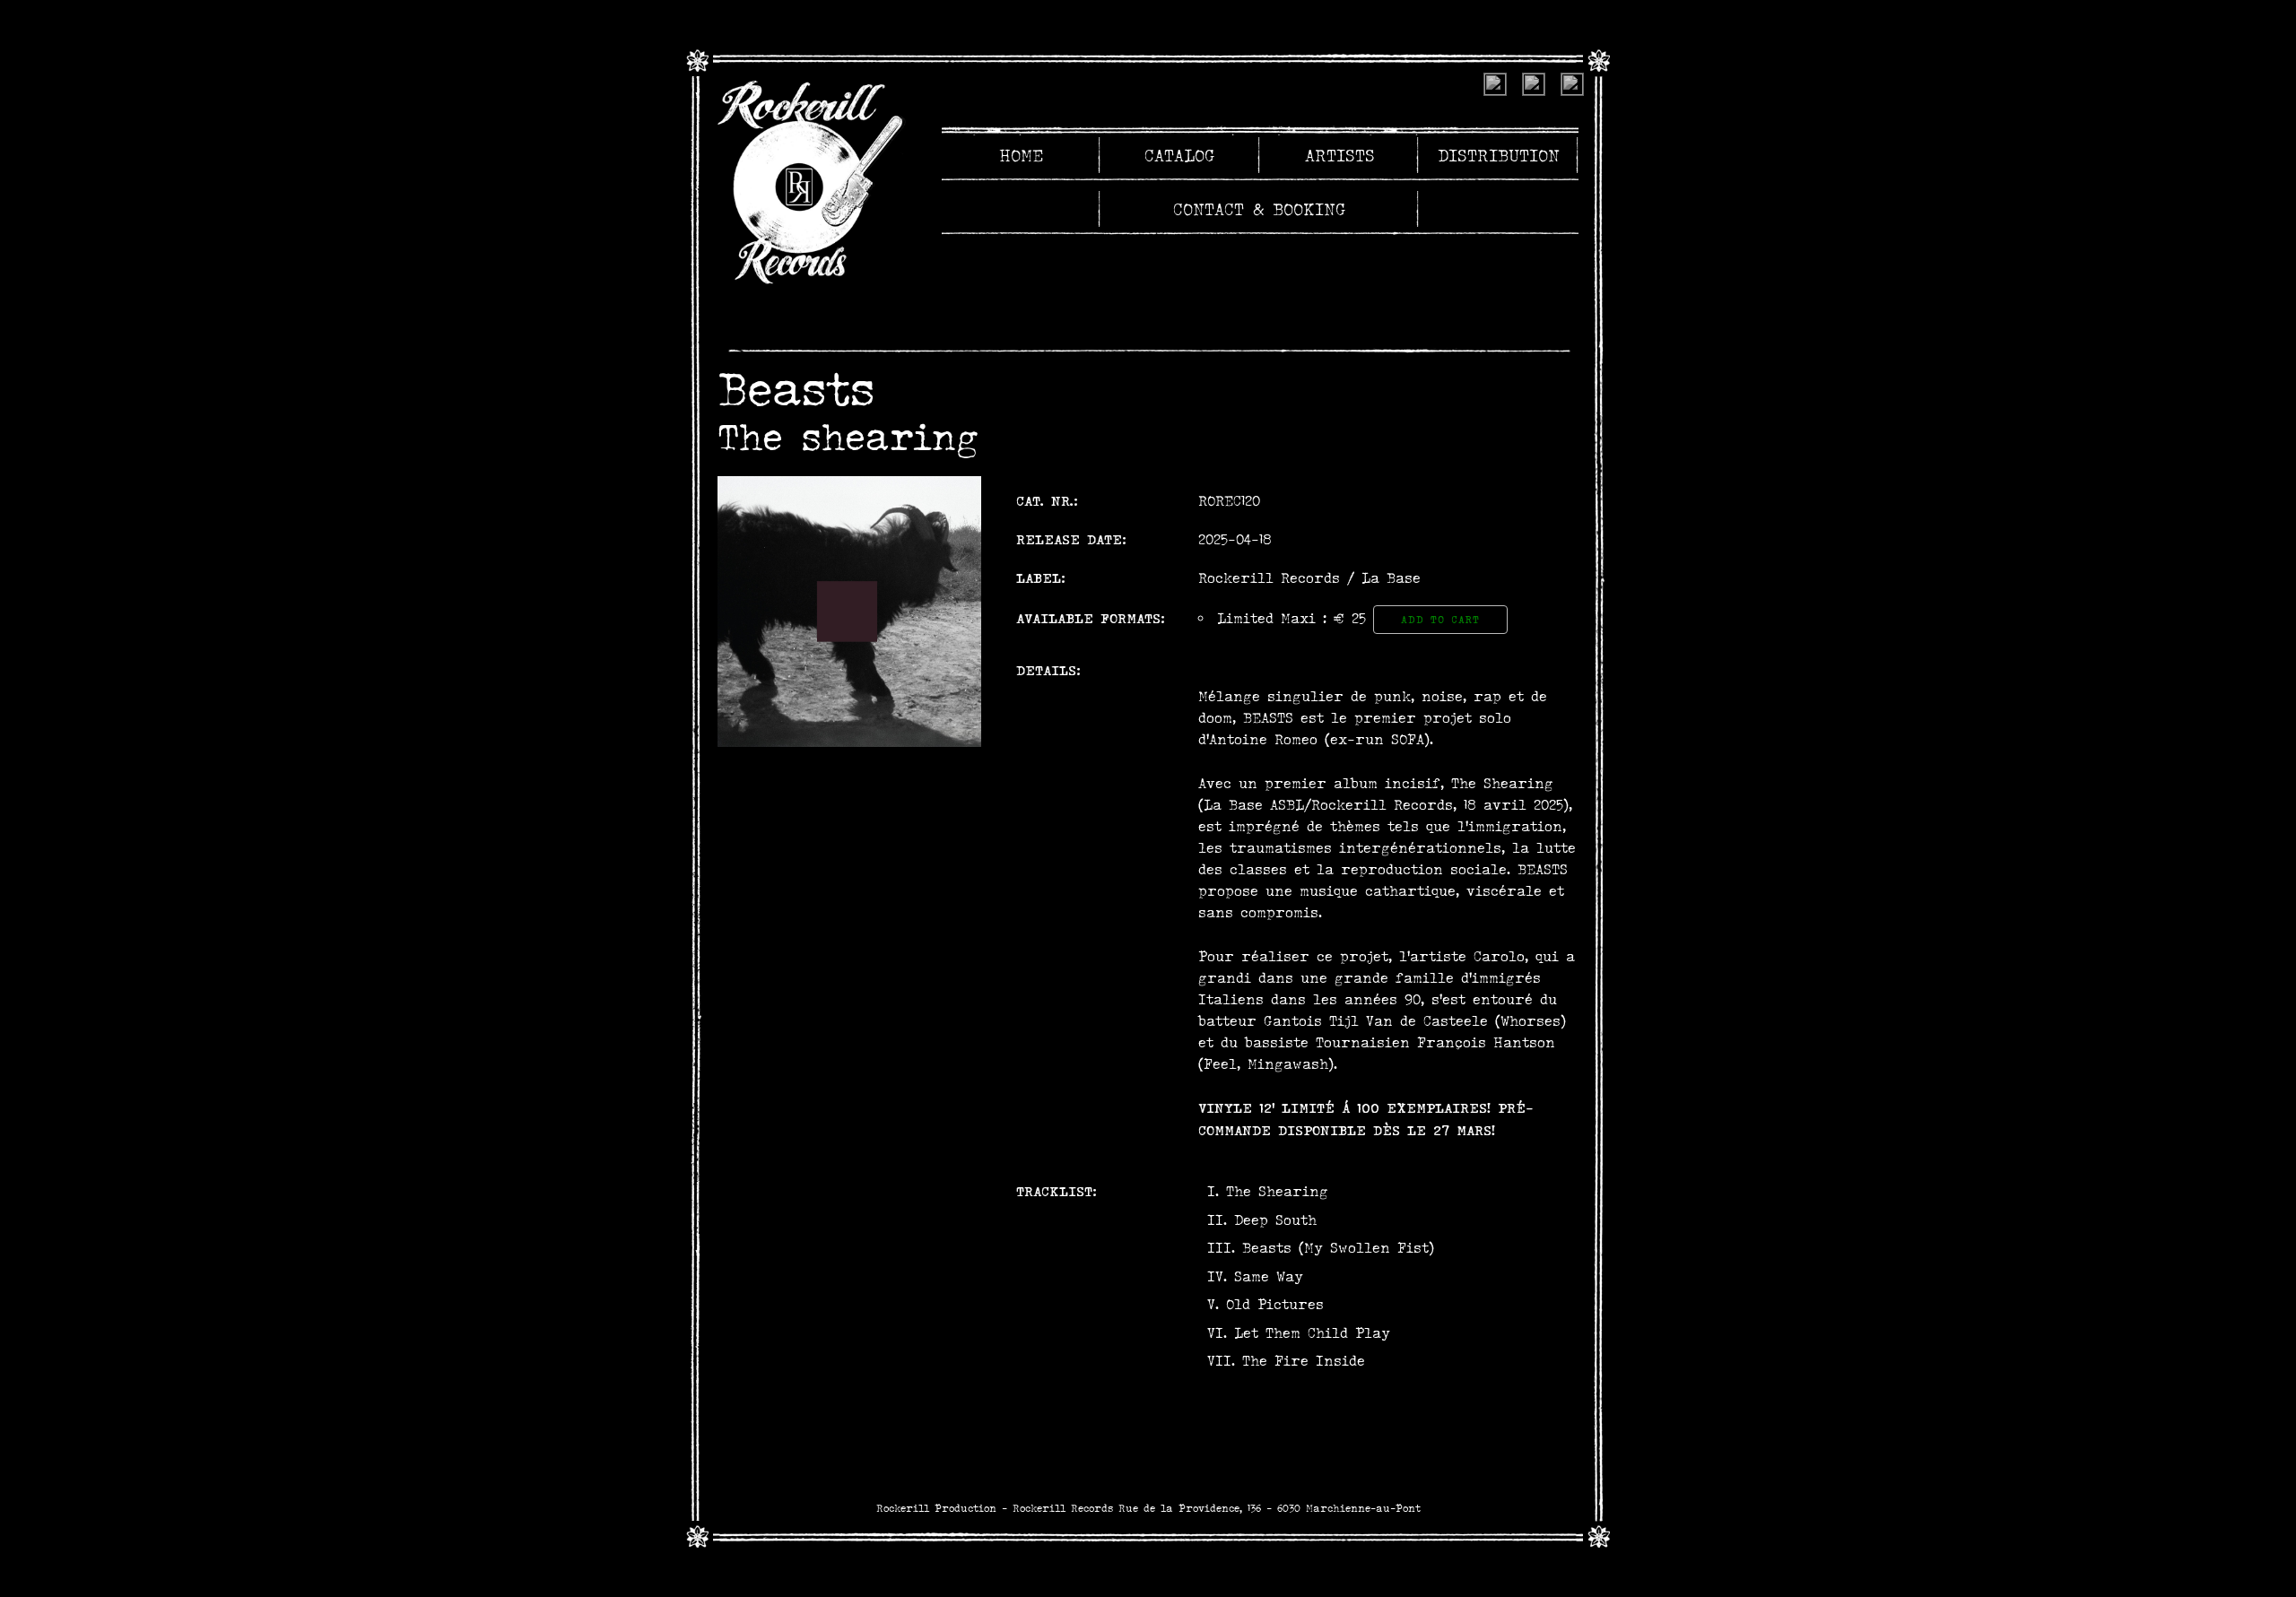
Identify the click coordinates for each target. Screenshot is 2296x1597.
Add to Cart (1440, 620)
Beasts (796, 388)
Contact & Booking (1260, 209)
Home (1021, 155)
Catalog (1180, 155)
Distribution (1499, 155)
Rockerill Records (1269, 578)
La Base (1391, 578)
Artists (1340, 155)
